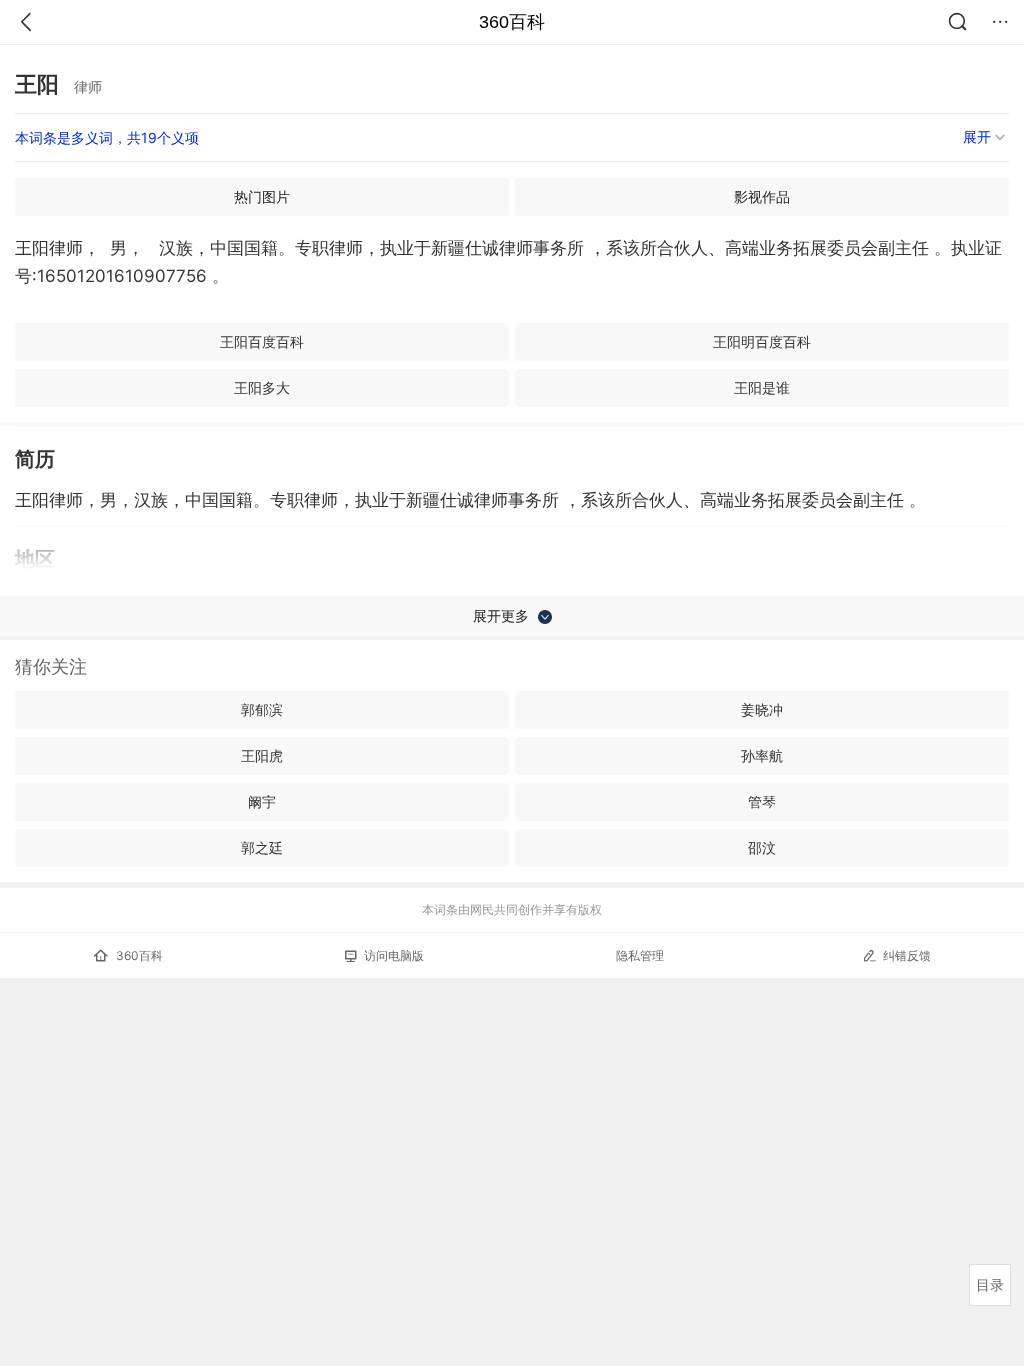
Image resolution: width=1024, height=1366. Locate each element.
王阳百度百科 (262, 341)
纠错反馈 (907, 955)
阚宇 (262, 801)
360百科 (512, 22)
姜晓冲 (762, 709)
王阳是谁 (762, 387)
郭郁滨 (262, 709)
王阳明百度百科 (762, 341)
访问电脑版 (394, 955)
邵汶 (762, 847)
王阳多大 (262, 387)
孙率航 (762, 755)
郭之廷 (262, 847)
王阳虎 (262, 755)
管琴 (762, 801)
